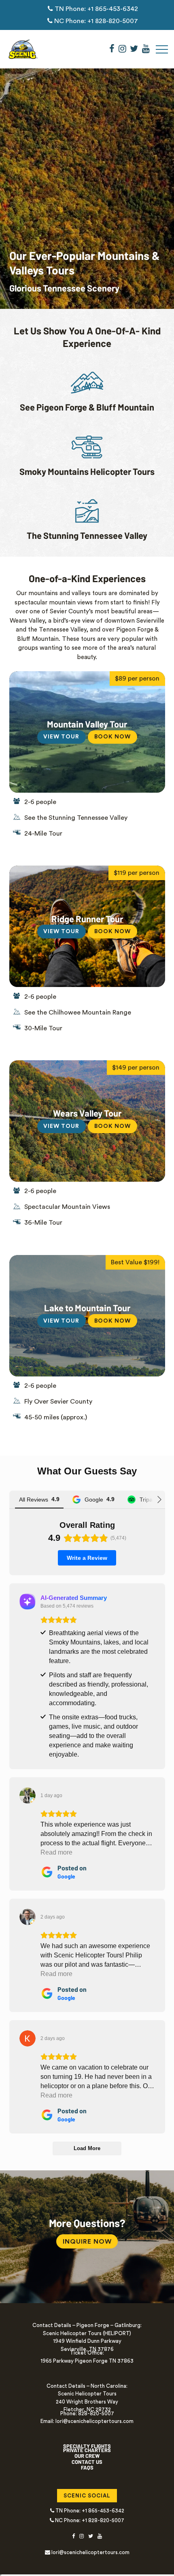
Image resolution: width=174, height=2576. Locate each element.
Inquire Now (87, 2242)
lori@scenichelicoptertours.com (90, 2552)
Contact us (87, 2462)
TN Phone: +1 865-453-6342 (95, 9)
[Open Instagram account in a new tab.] (122, 49)
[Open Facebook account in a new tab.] (112, 49)
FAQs (87, 2468)
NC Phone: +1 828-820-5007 (95, 21)
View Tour (61, 737)
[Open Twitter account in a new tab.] (134, 49)
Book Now (116, 737)
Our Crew (87, 2456)
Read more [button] (56, 1852)
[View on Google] (28, 1795)
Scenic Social (90, 2496)
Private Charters (87, 2450)
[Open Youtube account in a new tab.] (146, 49)
